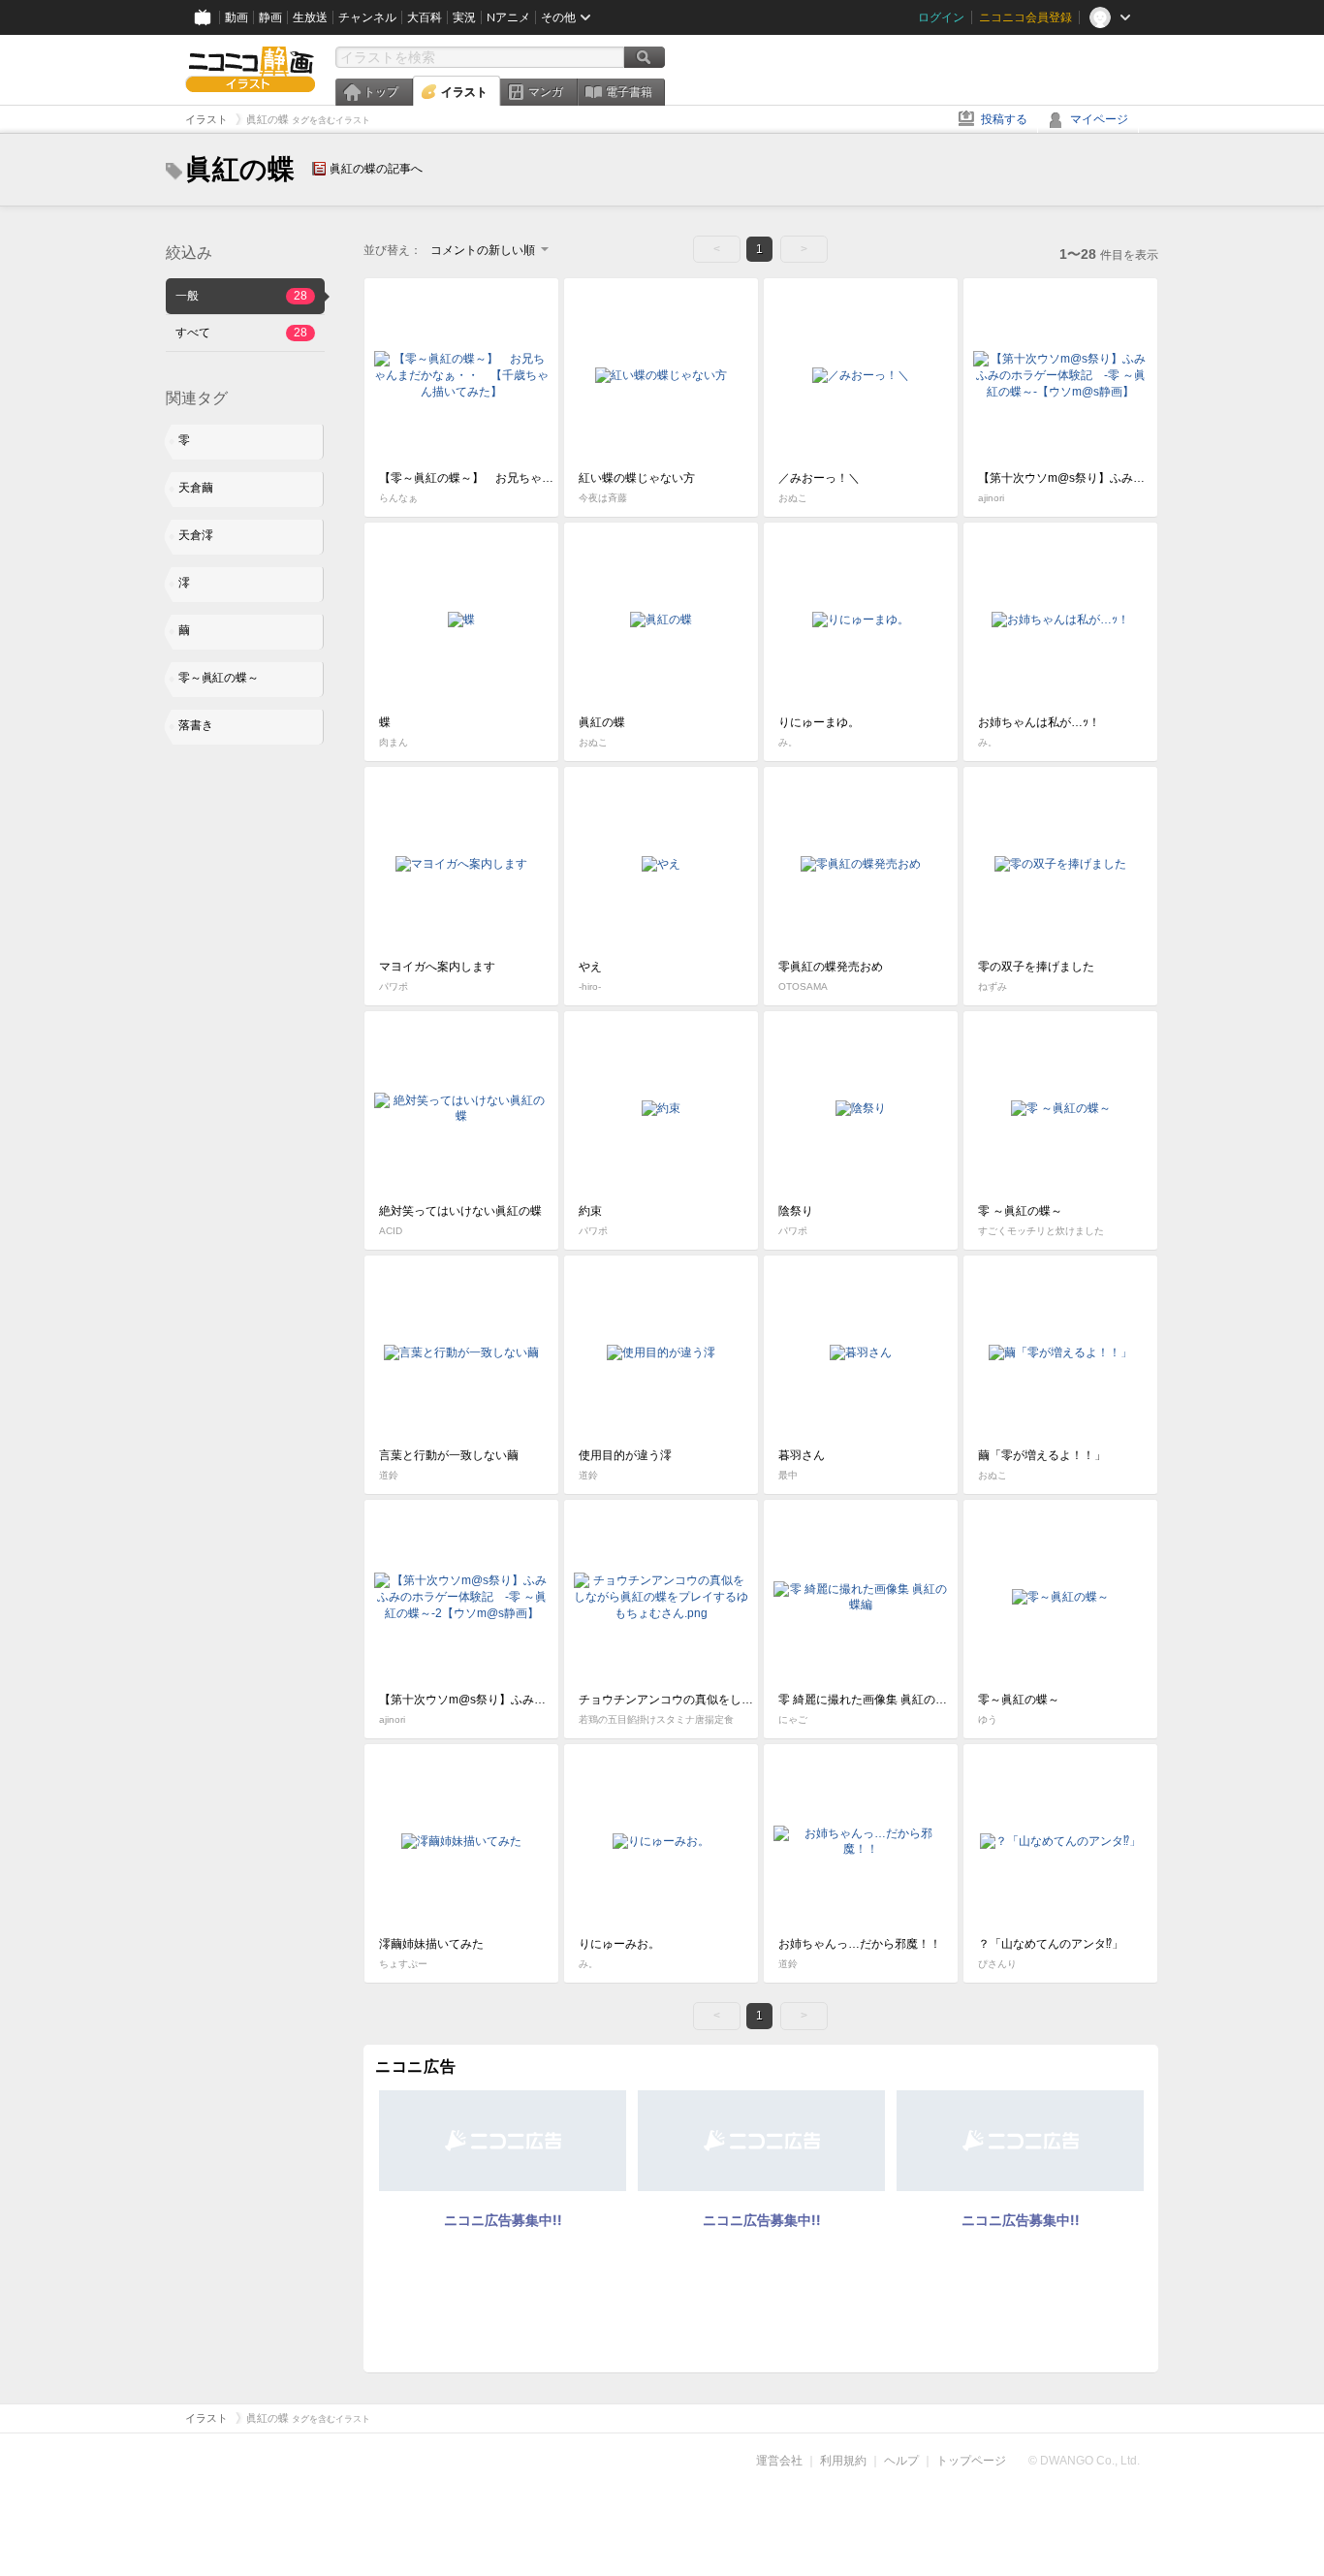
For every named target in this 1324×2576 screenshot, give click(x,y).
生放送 (310, 17)
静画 (270, 17)
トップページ (971, 2461)
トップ (381, 92)
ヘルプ (901, 2461)
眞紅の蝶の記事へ (376, 169)
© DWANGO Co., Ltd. (1084, 2461)
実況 (464, 17)
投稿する (1004, 119)
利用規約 (843, 2461)
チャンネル (367, 17)
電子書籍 (629, 92)
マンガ (546, 92)
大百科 (425, 17)
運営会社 (779, 2461)
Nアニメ (508, 17)
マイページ (1099, 119)
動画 (236, 17)
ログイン (941, 17)
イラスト (464, 92)
